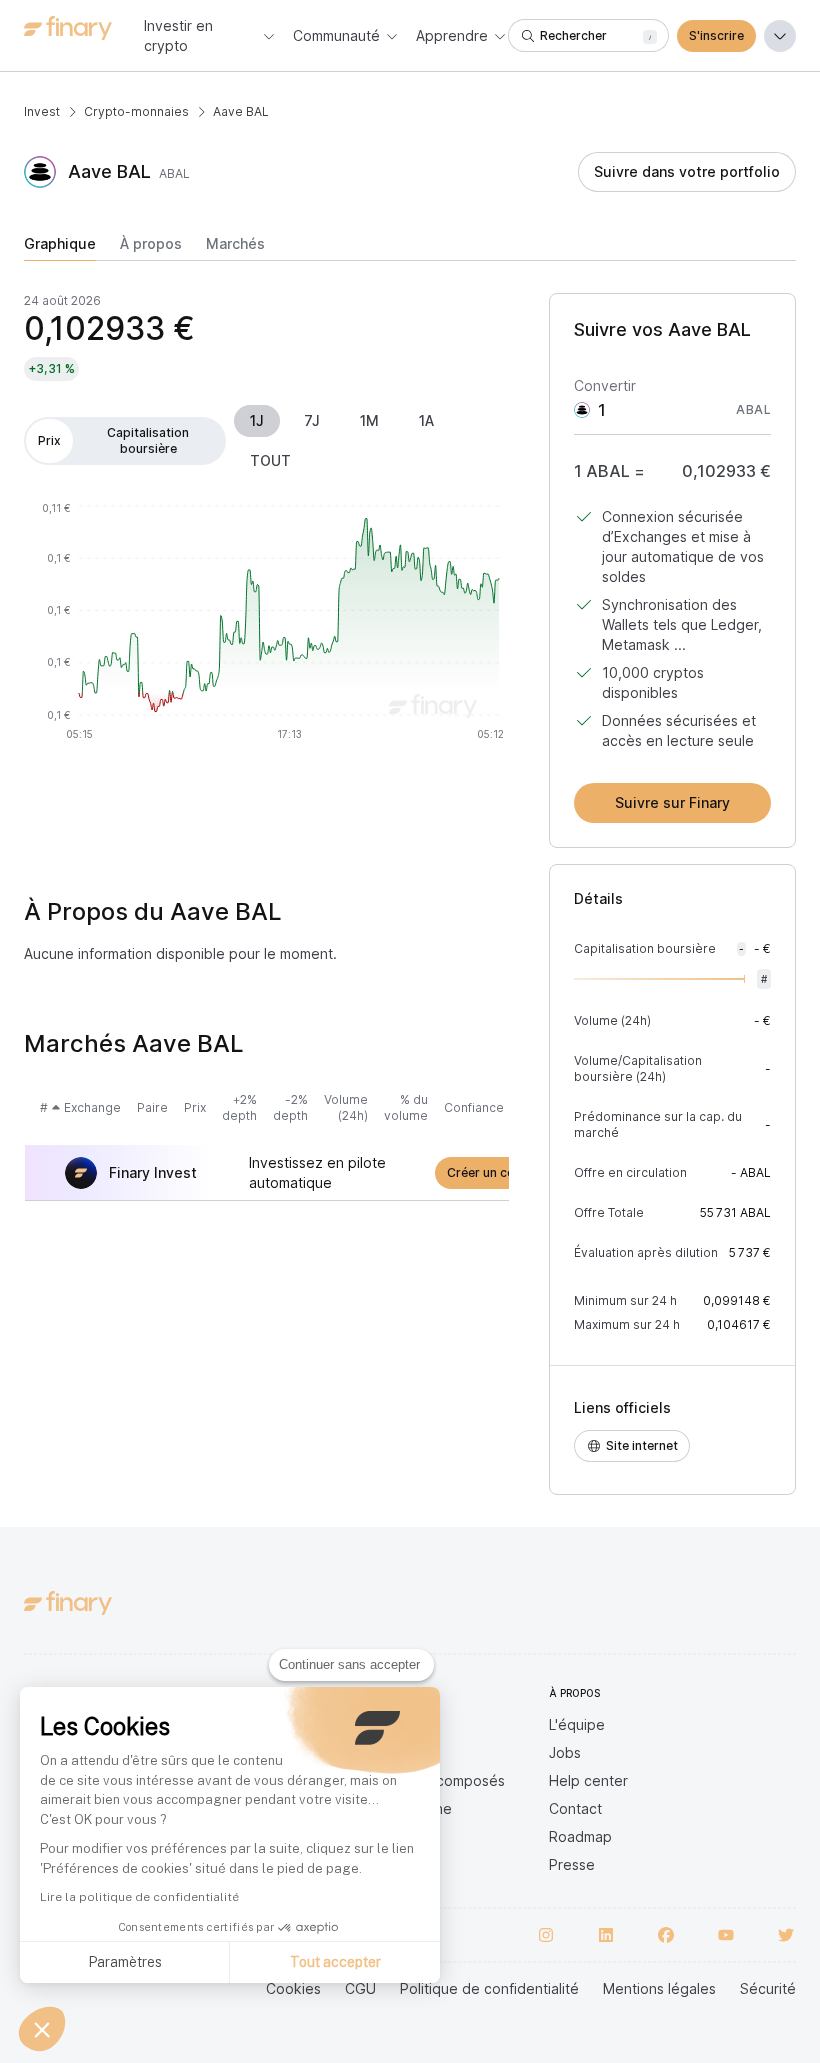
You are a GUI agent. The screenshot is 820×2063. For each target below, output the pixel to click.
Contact (575, 1808)
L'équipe (577, 1724)
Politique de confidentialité (489, 1988)
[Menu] (780, 36)
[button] (42, 2029)
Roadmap (580, 1836)
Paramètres (125, 1962)
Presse (572, 1864)
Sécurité (768, 1988)
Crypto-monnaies (136, 111)
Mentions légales (659, 1988)
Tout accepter (335, 1962)
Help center (588, 1780)
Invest (42, 111)
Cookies (293, 1988)
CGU (360, 1988)
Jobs (565, 1752)
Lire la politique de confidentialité (139, 1897)
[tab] (60, 248)
